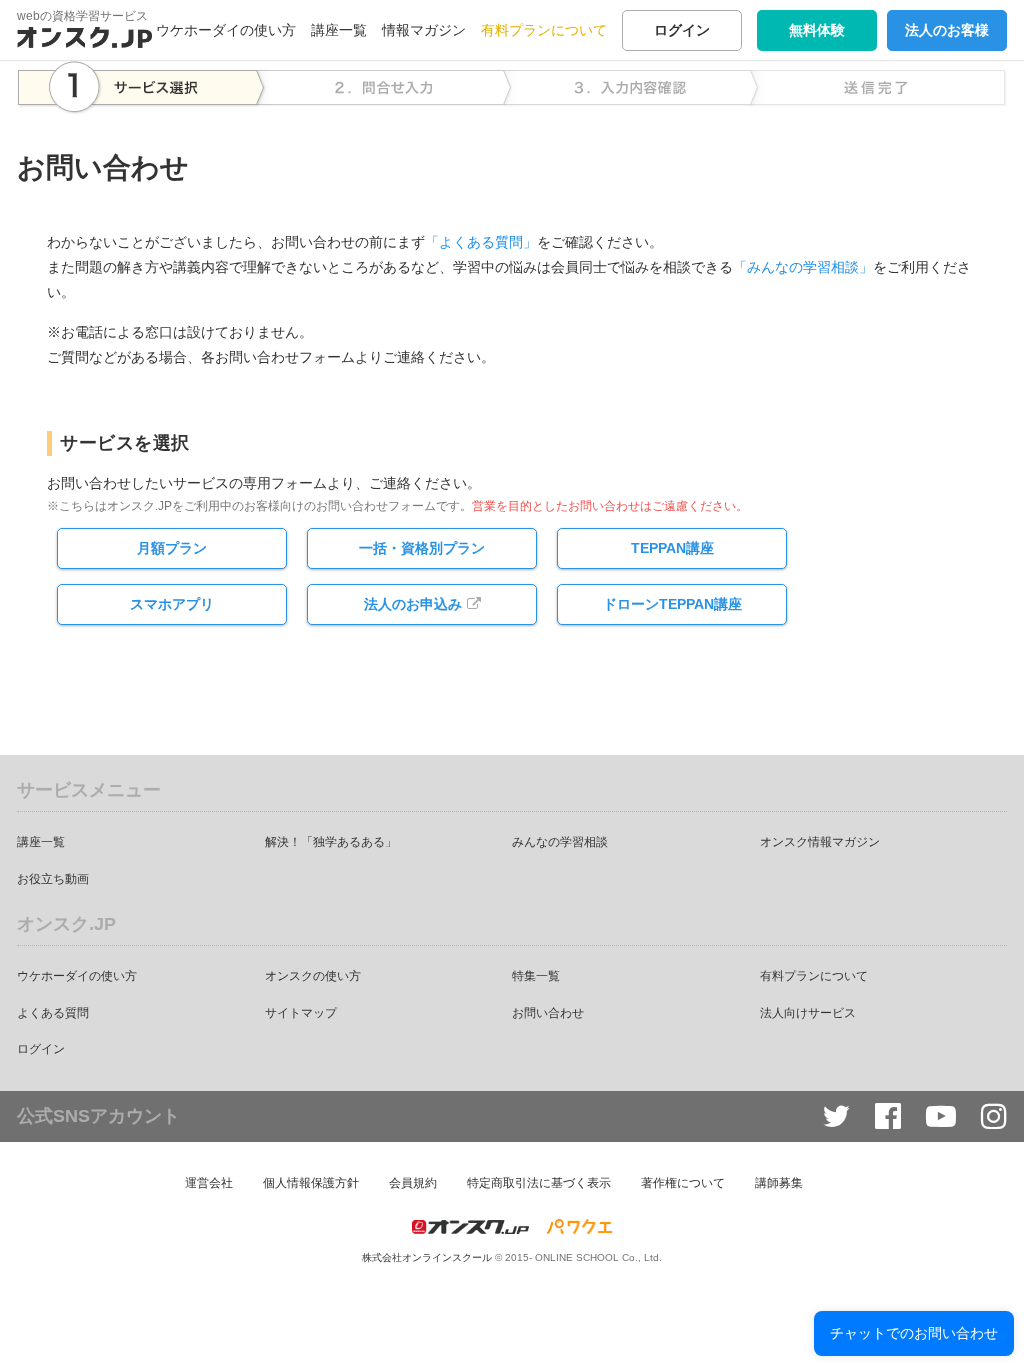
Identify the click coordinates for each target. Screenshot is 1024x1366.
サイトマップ (301, 1013)
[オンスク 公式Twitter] (836, 1116)
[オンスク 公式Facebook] (888, 1116)
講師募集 (779, 1183)
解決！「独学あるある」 (331, 842)
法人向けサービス (808, 1013)
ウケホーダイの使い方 (226, 30)
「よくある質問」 (481, 242)
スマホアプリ (172, 604)
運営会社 (209, 1183)
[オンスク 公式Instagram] (994, 1116)
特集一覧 (536, 976)
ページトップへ (979, 1321)
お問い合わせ (548, 1013)
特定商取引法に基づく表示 (539, 1183)
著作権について (683, 1183)
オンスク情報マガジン (820, 842)
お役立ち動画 (53, 879)
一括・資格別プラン (422, 548)
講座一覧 (339, 30)
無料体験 (817, 30)
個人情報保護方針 (311, 1183)
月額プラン (172, 548)
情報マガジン (424, 30)
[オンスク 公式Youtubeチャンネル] (941, 1116)
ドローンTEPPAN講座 (672, 604)
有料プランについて (544, 30)
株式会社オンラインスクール (427, 1257)
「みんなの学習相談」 (803, 267)
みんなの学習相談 (560, 842)
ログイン (682, 30)
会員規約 (413, 1183)
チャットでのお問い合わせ (914, 1333)
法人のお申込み (413, 604)
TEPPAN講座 (672, 548)
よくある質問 (53, 1013)
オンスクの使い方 (313, 976)
